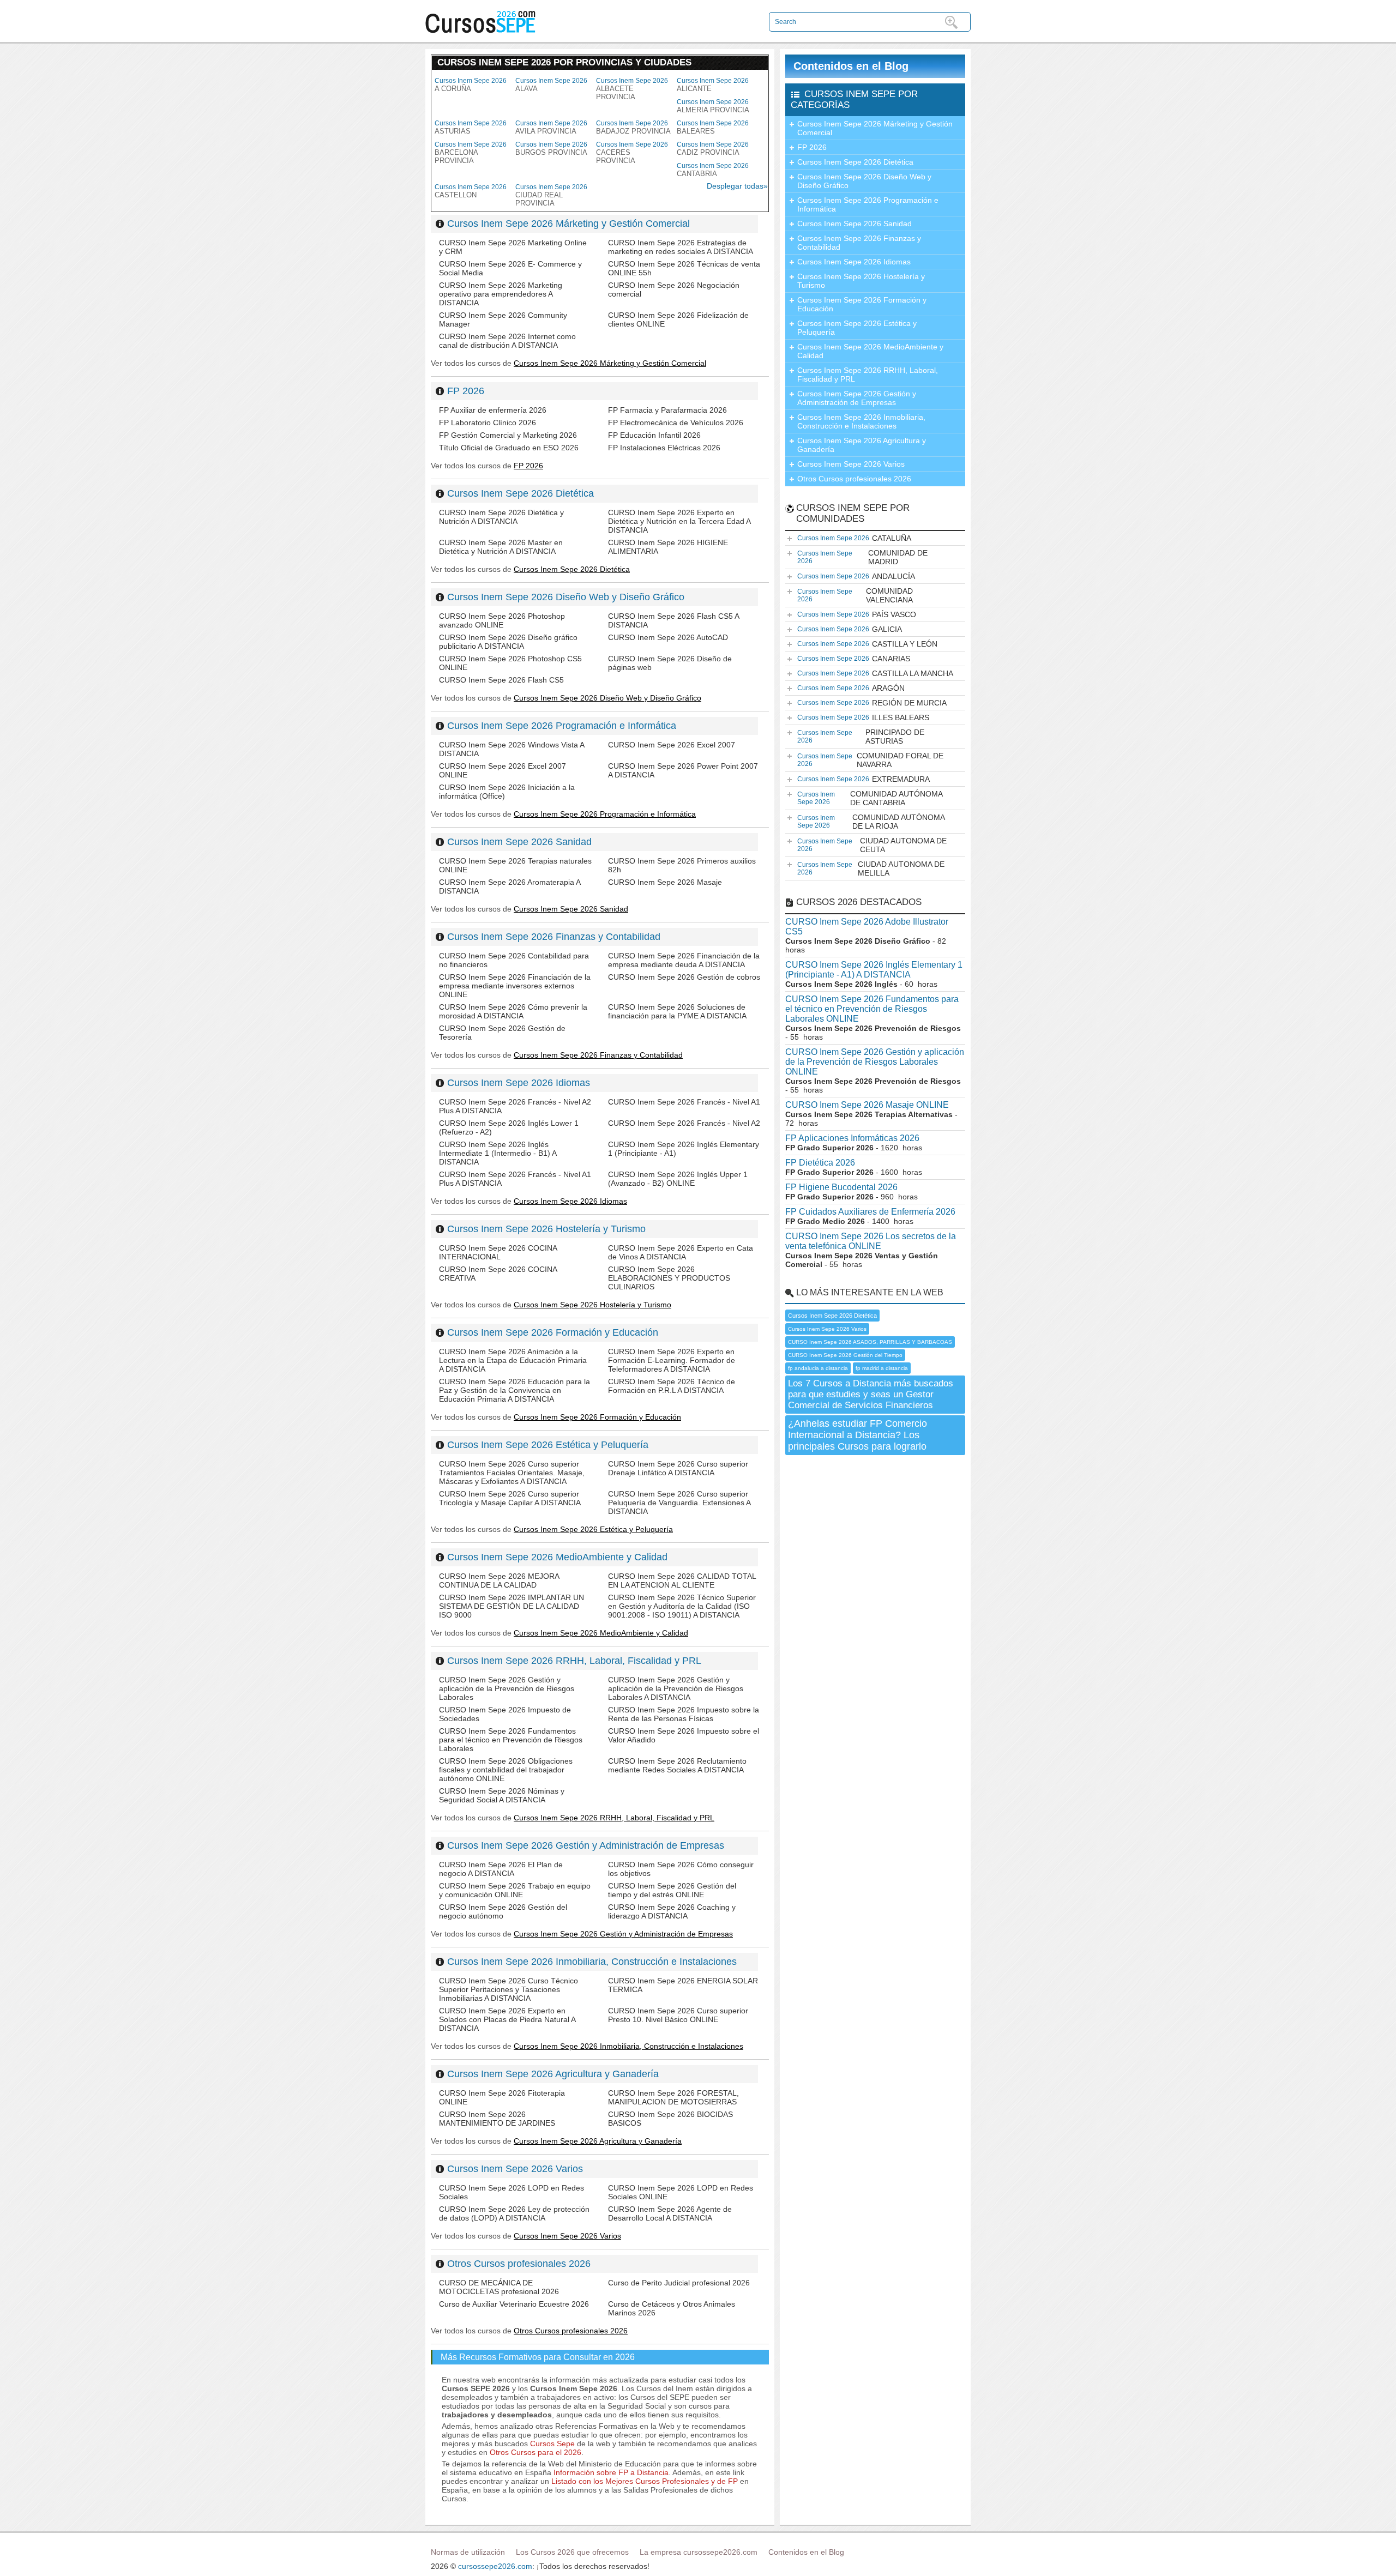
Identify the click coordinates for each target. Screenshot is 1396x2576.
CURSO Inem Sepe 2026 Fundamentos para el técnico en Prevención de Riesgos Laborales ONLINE (872, 1009)
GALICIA (850, 629)
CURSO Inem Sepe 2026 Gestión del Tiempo (845, 1355)
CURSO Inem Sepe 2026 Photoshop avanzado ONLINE (502, 620)
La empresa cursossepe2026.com (699, 2552)
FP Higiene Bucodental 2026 (841, 1187)
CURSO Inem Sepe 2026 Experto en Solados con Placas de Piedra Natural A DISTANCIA (507, 2019)
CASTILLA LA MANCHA (875, 673)
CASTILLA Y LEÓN (867, 644)
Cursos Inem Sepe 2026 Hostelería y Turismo (546, 1229)
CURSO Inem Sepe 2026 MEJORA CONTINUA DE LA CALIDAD (499, 1580)
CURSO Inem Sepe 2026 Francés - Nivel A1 (684, 1102)
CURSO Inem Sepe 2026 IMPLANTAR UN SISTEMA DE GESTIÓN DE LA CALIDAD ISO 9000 (512, 1606)
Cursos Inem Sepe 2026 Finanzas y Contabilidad (554, 937)
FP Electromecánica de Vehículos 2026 (676, 423)
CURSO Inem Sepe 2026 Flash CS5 (501, 680)
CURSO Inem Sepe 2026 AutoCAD (668, 637)
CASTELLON (471, 191)
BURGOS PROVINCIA (551, 149)
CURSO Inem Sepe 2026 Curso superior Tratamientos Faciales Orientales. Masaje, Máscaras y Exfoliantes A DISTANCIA (512, 1473)
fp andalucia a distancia (818, 1368)
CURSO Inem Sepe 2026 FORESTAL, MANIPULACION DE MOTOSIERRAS (673, 2097)
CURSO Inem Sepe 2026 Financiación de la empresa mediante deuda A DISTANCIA (684, 960)
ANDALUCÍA (856, 576)
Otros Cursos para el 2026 (535, 2452)
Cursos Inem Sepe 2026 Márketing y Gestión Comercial (568, 224)
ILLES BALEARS (863, 717)
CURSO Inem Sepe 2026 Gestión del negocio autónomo (503, 1911)
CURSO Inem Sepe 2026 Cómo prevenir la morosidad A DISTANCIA (513, 1011)
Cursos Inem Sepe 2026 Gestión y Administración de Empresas (586, 1845)
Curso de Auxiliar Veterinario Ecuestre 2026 (514, 2304)
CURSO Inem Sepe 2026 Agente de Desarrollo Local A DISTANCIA (670, 2213)
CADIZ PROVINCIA (713, 149)
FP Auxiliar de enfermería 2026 (493, 410)
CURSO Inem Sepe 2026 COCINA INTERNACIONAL (498, 1252)
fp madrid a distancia (882, 1368)
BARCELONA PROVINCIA (471, 153)
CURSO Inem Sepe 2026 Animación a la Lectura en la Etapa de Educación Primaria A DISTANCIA (513, 1360)
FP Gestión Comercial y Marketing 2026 (508, 435)
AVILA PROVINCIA (551, 127)
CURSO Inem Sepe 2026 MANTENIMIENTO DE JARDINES (497, 2119)
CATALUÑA (854, 538)
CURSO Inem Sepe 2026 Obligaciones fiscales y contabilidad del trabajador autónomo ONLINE (506, 1770)
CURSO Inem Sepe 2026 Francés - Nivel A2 (684, 1123)
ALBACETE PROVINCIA (632, 89)
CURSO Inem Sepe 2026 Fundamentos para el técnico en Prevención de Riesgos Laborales (511, 1740)
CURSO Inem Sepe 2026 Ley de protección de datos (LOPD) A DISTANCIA (514, 2213)
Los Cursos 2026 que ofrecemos (572, 2552)
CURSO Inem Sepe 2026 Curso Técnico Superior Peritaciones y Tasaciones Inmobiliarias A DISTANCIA (509, 1989)
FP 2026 (466, 391)
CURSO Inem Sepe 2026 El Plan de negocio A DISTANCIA (501, 1869)
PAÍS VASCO (857, 614)
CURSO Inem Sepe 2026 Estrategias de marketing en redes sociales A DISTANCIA (681, 247)
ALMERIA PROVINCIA (713, 106)
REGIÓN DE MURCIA (872, 703)
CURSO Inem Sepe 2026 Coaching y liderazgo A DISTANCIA (672, 1911)
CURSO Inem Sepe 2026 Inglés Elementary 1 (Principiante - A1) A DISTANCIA (874, 970)
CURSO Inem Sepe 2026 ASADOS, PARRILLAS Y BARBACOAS (870, 1342)
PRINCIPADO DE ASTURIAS (861, 737)
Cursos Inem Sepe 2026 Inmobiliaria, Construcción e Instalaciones (592, 1962)
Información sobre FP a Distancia (611, 2472)
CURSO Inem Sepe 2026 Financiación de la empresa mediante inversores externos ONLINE (515, 986)
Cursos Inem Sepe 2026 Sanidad (519, 842)
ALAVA (551, 85)
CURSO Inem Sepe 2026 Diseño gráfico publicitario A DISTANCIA (508, 642)
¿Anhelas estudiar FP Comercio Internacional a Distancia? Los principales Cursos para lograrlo (858, 1435)
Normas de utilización (468, 2552)
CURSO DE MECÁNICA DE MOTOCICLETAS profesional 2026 (499, 2287)
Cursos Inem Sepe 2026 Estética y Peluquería (548, 1445)
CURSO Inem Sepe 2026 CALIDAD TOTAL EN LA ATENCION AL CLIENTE (682, 1580)
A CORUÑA (471, 85)
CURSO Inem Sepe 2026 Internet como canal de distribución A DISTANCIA (507, 341)
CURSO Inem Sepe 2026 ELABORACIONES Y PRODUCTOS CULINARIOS (669, 1278)
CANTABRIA (713, 170)
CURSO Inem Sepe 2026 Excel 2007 (672, 745)
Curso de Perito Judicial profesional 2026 (679, 2283)
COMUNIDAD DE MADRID (862, 557)
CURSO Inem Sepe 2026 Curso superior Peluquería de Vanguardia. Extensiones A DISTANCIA (679, 1503)
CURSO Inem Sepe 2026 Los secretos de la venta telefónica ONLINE (871, 1241)
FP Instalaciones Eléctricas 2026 (664, 448)
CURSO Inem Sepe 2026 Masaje (665, 882)
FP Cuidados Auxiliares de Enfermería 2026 (870, 1212)
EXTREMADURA (864, 779)
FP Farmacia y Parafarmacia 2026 (667, 410)
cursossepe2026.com (495, 2566)
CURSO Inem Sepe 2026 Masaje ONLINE (867, 1105)
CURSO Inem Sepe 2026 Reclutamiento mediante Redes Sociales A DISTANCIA (677, 1765)
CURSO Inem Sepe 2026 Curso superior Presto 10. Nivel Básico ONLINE (678, 2015)
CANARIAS (854, 659)
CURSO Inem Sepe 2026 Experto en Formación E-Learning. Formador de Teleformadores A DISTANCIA (672, 1360)
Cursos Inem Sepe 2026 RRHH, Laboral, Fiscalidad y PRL (574, 1661)
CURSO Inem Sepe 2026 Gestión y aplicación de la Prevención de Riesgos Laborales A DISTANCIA (676, 1688)
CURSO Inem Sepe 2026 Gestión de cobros (684, 977)
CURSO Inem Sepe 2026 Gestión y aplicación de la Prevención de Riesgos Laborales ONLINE (875, 1062)
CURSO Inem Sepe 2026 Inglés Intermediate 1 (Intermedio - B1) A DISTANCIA (498, 1153)
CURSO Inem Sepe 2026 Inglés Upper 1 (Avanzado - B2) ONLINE (678, 1179)
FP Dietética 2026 (820, 1163)
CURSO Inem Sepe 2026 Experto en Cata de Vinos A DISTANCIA (681, 1252)
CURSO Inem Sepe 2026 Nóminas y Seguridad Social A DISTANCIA (502, 1795)
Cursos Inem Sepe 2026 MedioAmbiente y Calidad (557, 1557)
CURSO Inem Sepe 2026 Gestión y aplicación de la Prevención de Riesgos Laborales (507, 1688)
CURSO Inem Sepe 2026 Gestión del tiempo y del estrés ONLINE (672, 1890)
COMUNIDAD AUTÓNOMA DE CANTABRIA (870, 798)
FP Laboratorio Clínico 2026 (488, 423)
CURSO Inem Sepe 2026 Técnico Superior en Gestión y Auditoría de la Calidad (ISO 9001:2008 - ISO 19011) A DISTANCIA (682, 1606)
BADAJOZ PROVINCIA (633, 127)
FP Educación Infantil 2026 (654, 435)
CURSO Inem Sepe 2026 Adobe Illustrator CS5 (867, 927)
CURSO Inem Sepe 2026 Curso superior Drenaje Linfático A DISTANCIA (678, 1468)
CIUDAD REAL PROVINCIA (551, 195)
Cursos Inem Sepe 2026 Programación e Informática (562, 726)
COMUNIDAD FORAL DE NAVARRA (870, 760)
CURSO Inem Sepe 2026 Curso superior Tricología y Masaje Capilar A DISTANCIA (510, 1498)
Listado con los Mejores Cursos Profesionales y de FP (645, 2481)
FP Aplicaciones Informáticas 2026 (852, 1138)
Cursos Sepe (553, 2444)
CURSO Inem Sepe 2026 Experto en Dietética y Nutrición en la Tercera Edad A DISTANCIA (679, 521)
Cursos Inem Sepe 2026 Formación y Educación (553, 1332)
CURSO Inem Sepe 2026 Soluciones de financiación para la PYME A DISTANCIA (677, 1011)
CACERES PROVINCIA (632, 153)
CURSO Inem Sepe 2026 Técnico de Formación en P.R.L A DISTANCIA (672, 1386)
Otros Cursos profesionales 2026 (519, 2264)
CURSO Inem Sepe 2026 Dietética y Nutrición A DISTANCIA (501, 517)
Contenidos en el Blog (851, 66)
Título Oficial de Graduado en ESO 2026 (509, 448)
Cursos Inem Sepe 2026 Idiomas (519, 1083)
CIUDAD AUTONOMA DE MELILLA (871, 868)
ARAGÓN (851, 688)
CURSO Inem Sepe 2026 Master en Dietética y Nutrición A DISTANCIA (501, 547)
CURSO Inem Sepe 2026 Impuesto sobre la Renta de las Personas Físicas (684, 1714)
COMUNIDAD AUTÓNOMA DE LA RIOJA (871, 822)
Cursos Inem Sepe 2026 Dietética (521, 493)
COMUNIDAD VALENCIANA (855, 595)
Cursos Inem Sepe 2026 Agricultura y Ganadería (553, 2074)
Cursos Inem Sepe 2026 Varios (515, 2169)
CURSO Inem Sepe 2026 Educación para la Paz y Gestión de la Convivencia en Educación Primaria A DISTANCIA (515, 1390)
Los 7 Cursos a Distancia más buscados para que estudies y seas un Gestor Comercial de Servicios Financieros (871, 1394)
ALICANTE (713, 85)
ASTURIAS (471, 127)
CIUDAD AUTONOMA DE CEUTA (872, 845)
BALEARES (713, 127)
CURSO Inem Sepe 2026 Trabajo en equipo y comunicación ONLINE (515, 1890)
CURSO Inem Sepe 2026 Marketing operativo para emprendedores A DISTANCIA (501, 294)
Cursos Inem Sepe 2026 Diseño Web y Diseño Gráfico (566, 597)
